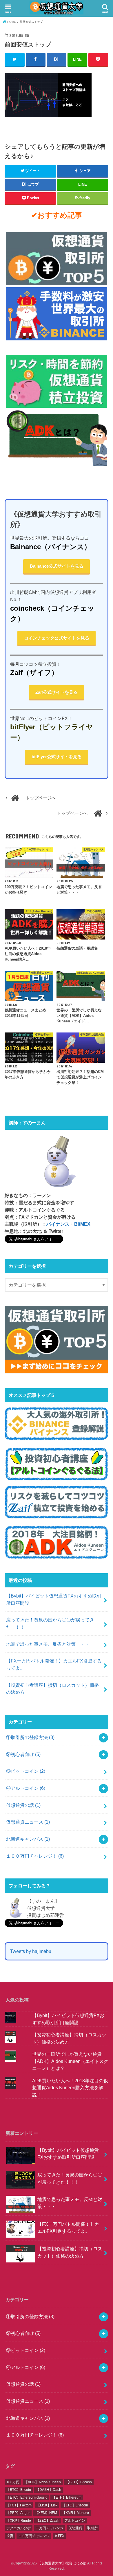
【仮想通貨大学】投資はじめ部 (62, 2563)
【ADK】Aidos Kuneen (43, 2482)
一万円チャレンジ (50, 2528)
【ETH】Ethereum (67, 2497)
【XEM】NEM (46, 2513)
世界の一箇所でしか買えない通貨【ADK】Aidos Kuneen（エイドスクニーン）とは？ (70, 2061)
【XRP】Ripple (19, 2521)
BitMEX (82, 1224)
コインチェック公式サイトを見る (57, 638)
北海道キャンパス (28, 1839)
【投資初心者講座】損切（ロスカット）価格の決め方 (52, 1689)
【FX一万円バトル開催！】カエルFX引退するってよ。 (54, 1664)
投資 (10, 2536)
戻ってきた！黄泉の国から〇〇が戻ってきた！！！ (50, 1623)
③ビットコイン (26, 1771)
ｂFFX (59, 2536)
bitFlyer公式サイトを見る (57, 757)
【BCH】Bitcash (79, 2482)
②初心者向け (23, 1754)
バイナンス (58, 1224)
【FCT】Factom (19, 2505)
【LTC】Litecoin (75, 2505)
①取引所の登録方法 (30, 1737)
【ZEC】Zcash (48, 2521)
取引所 (92, 2528)
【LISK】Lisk (47, 2505)
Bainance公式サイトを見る (57, 566)
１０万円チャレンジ (34, 2536)
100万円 (13, 2482)
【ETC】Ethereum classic (27, 2497)
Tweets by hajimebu (31, 1951)
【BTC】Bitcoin (19, 2490)
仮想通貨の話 (23, 1805)
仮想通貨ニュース (28, 1822)
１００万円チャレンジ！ (35, 1856)
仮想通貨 (75, 2528)
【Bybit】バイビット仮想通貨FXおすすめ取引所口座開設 (54, 1599)
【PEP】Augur (18, 2513)
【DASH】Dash (49, 2490)
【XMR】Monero (75, 2513)
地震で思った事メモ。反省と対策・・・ (48, 1644)
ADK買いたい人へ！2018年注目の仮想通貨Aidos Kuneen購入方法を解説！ (70, 2088)
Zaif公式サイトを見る (57, 692)
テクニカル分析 (19, 2528)
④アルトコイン (26, 1788)
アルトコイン (75, 2521)
